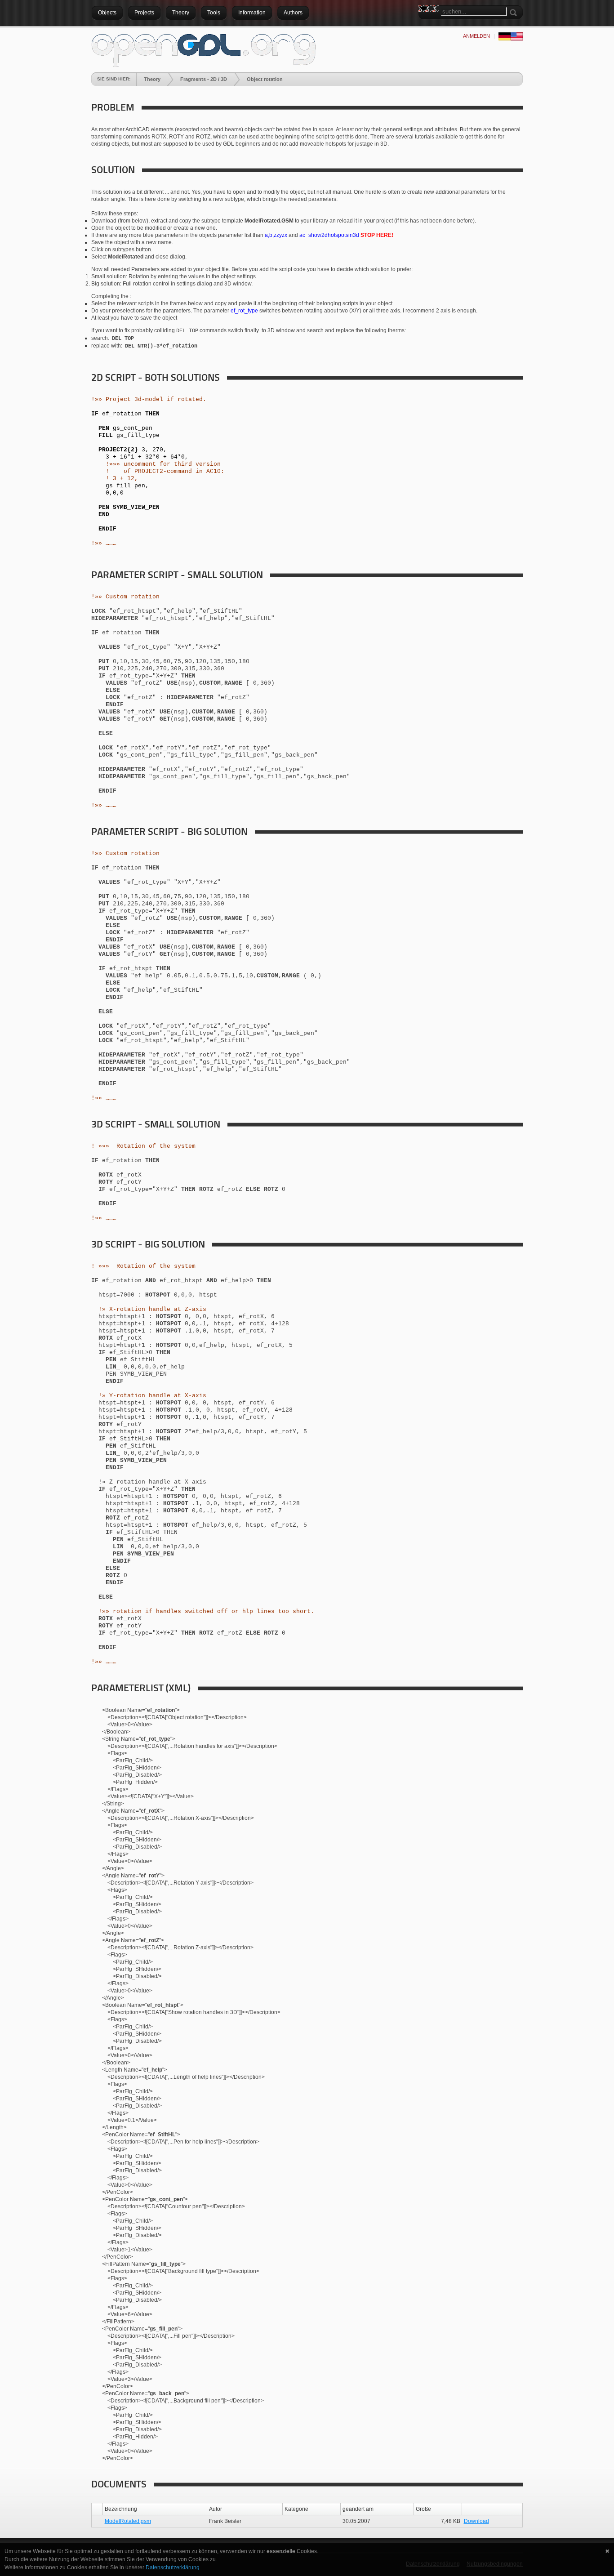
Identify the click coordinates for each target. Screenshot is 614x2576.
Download (476, 2521)
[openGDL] (204, 49)
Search (425, 25)
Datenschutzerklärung (173, 2567)
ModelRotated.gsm (128, 2521)
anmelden (476, 36)
